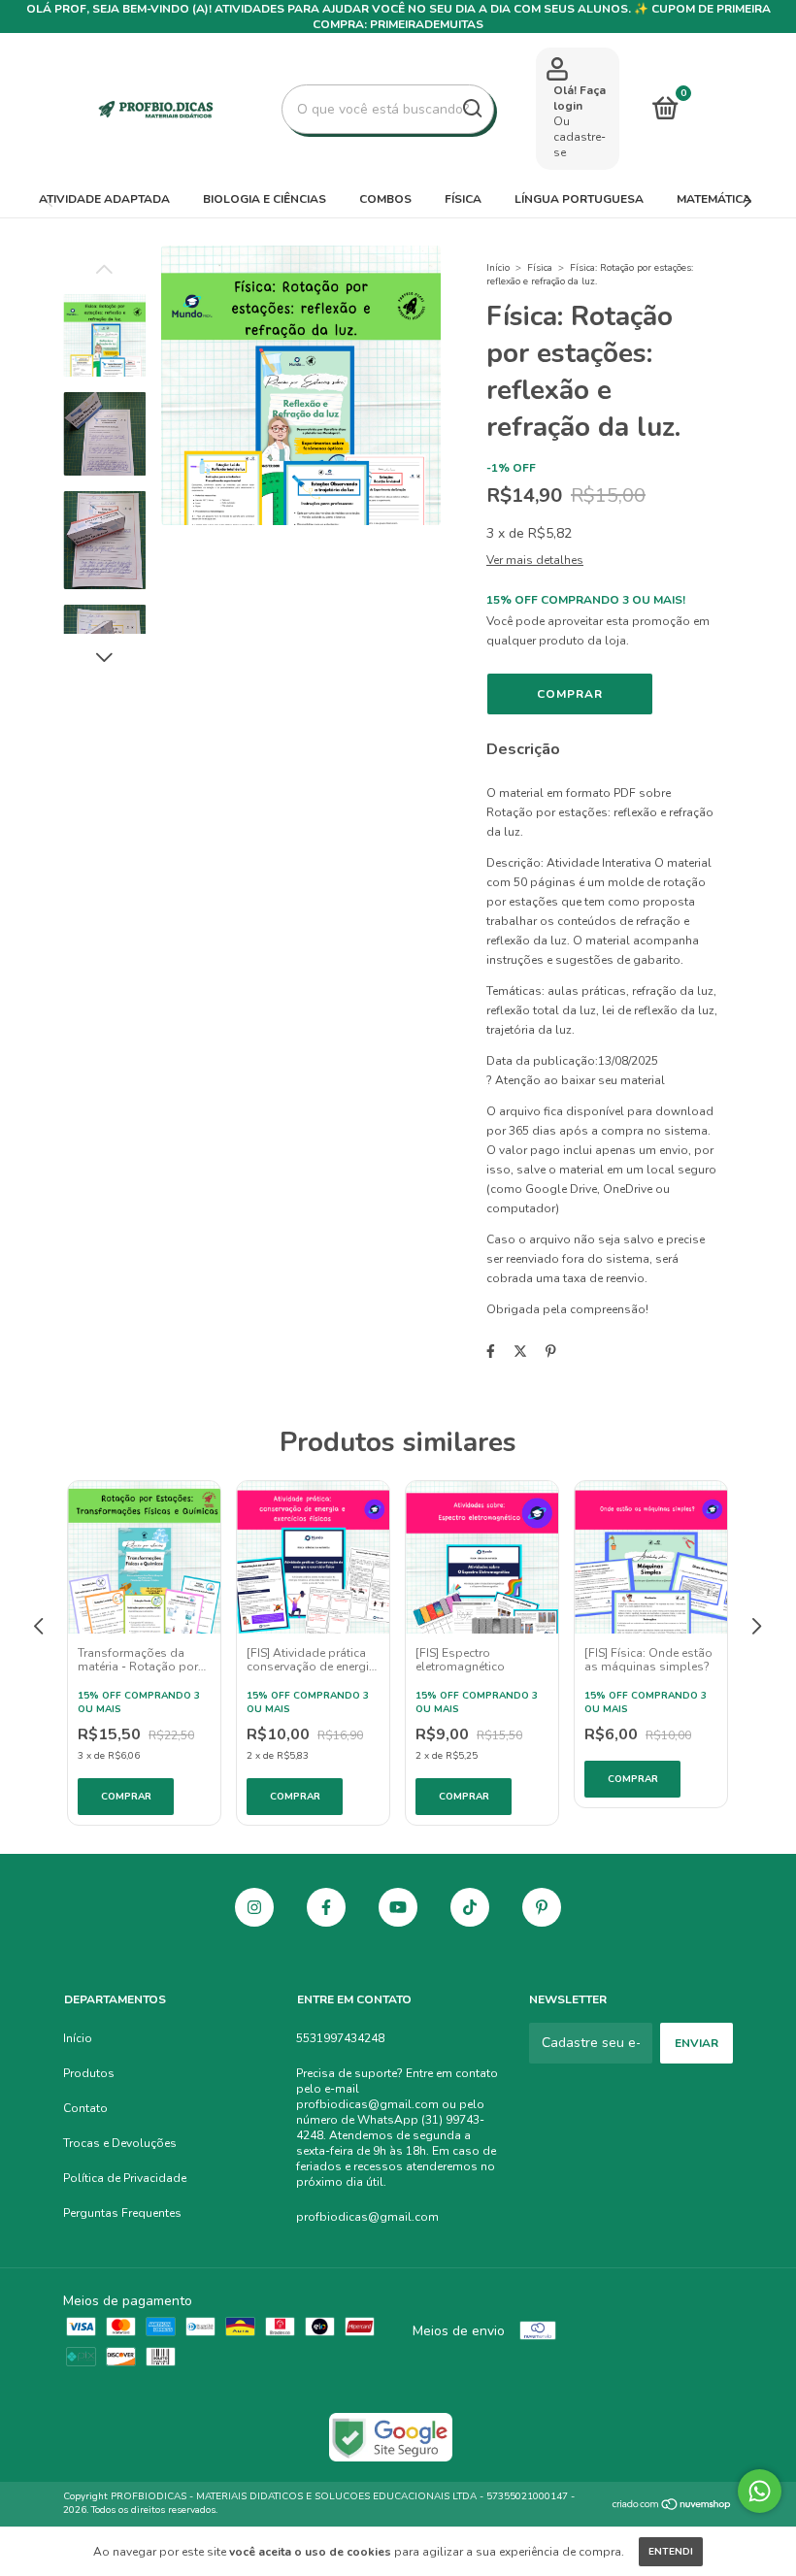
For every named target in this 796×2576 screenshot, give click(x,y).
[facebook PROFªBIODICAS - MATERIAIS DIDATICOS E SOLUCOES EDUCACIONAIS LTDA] (326, 1907)
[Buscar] (471, 109)
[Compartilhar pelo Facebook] (491, 1352)
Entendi (671, 2552)
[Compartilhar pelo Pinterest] (551, 1352)
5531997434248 (340, 2038)
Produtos (89, 2073)
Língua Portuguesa (579, 199)
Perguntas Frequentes (122, 2213)
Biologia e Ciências (265, 199)
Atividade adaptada (104, 199)
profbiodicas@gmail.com (367, 2217)
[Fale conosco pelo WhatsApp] (760, 2491)
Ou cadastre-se (580, 137)
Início (498, 268)
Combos (385, 199)
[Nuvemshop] (672, 2506)
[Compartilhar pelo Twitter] (520, 1352)
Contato (85, 2108)
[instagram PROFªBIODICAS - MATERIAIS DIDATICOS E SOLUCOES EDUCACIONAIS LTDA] (254, 1907)
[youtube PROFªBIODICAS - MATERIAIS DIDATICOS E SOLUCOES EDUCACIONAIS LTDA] (398, 1907)
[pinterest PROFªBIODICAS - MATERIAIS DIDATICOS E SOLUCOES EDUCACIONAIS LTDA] (542, 1907)
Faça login (580, 98)
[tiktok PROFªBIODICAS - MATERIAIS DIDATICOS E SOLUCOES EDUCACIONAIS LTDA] (470, 1907)
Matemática (714, 199)
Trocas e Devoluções (120, 2143)
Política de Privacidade (125, 2178)
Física (463, 199)
